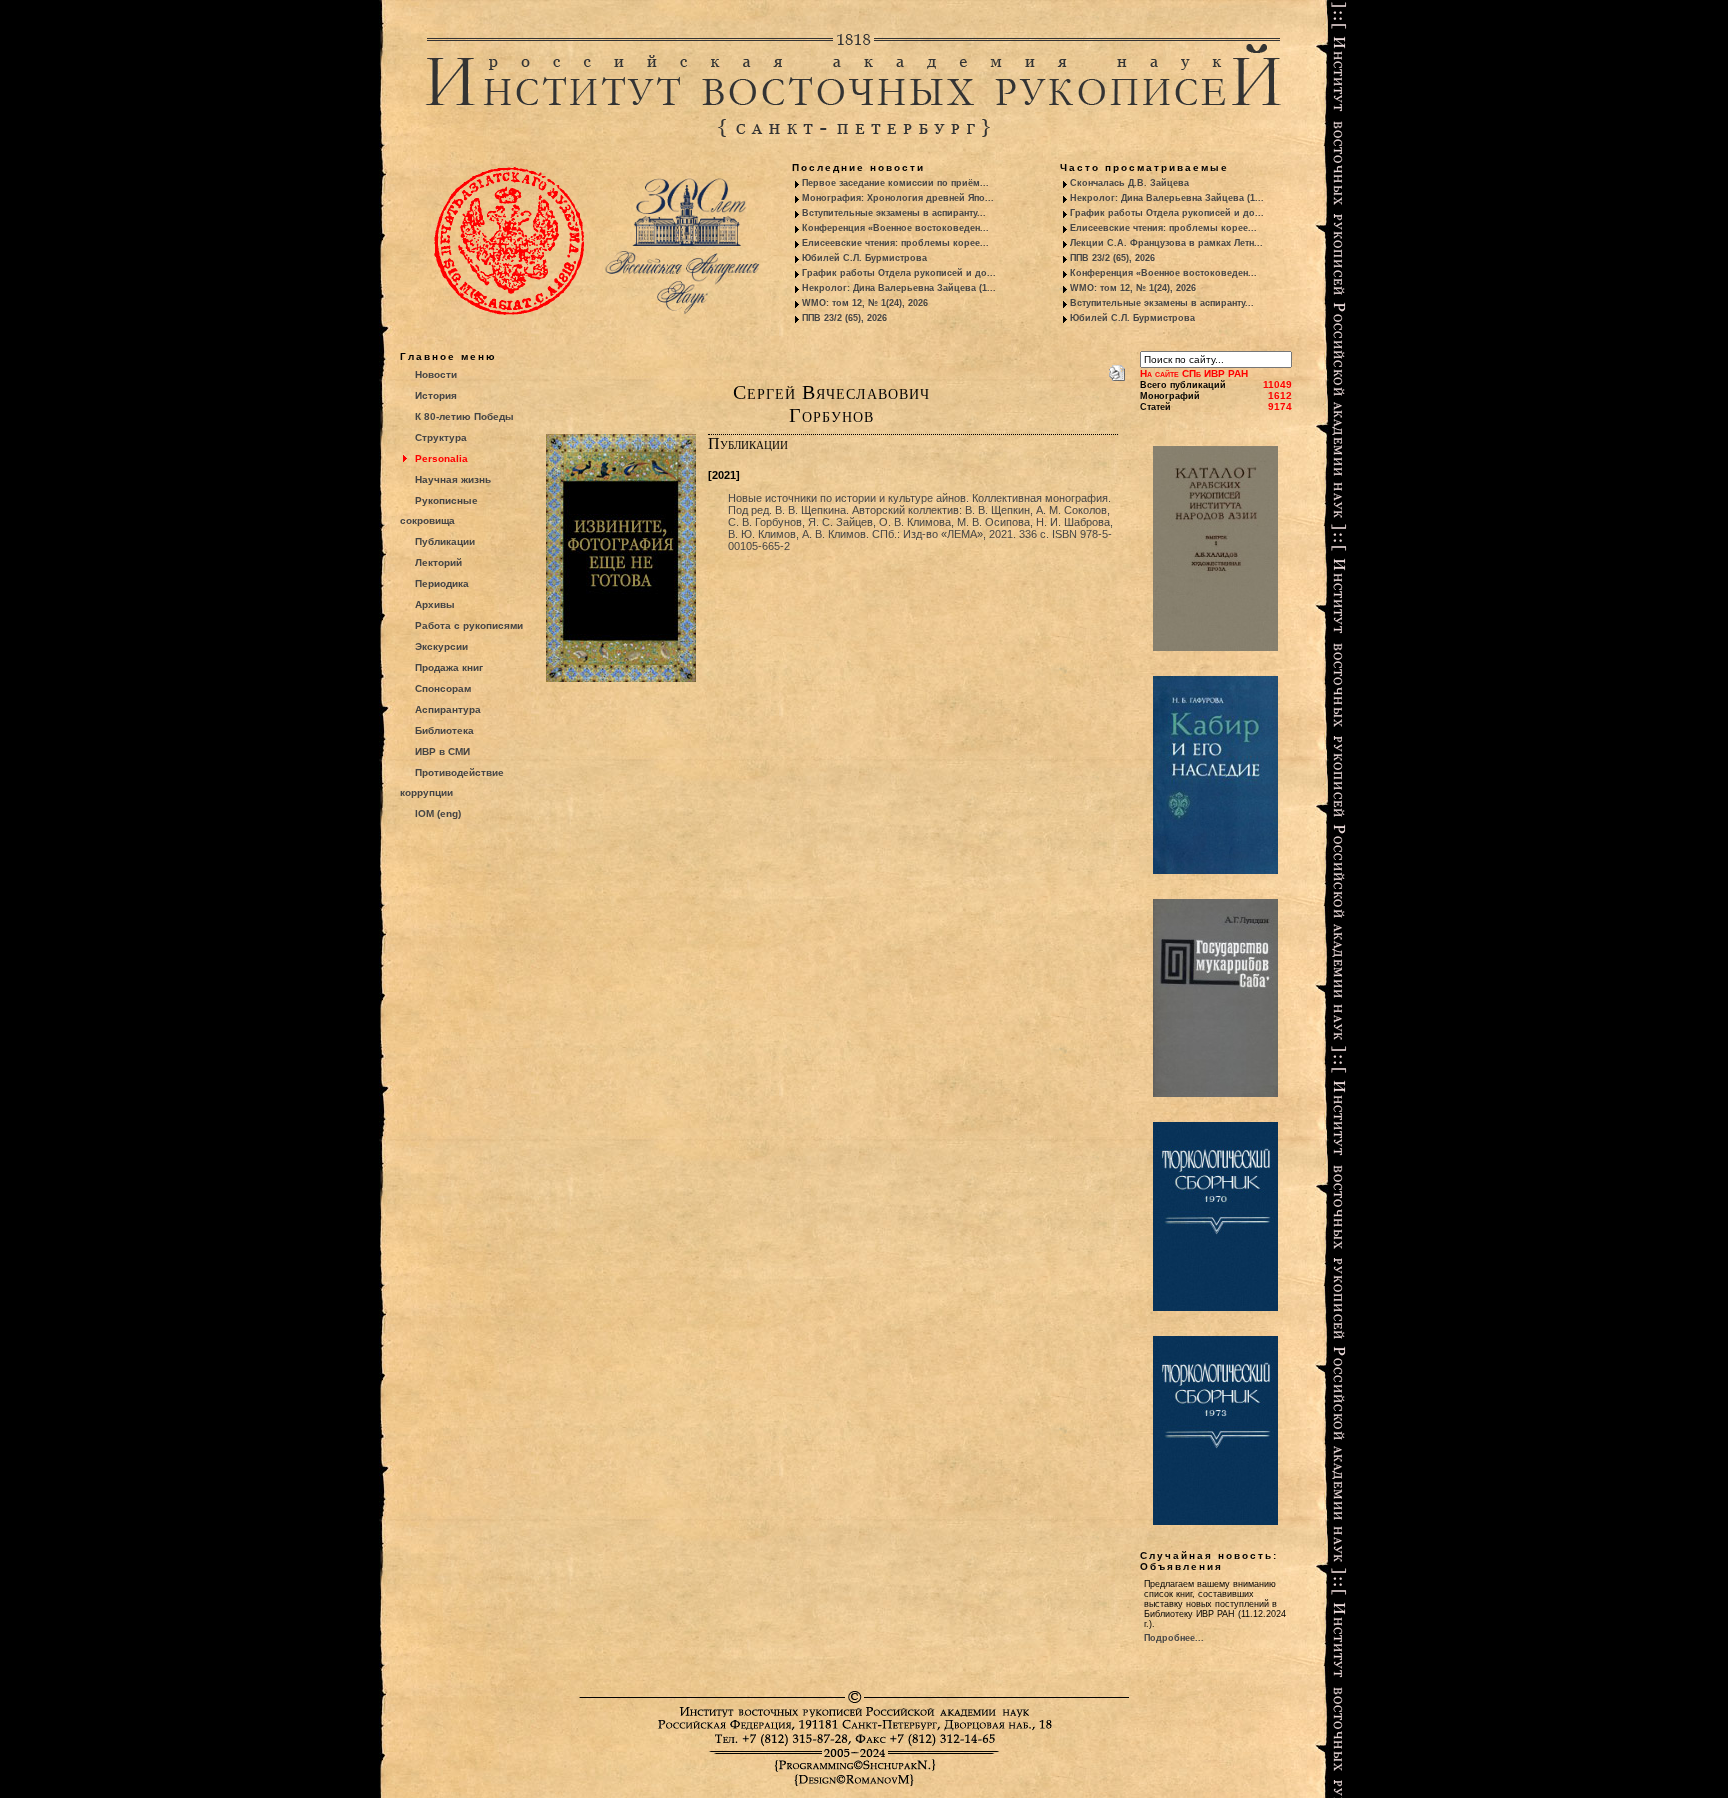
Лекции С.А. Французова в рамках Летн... (1166, 243)
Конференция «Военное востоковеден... (895, 228)
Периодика (442, 583)
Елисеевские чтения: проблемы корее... (895, 243)
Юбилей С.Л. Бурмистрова (864, 258)
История (436, 395)
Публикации (445, 541)
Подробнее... (1174, 1638)
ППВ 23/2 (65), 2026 (844, 318)
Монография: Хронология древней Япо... (898, 198)
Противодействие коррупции (452, 782)
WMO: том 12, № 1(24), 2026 (865, 303)
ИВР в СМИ (442, 751)
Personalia (441, 458)
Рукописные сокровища (439, 510)
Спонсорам (443, 688)
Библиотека (444, 730)
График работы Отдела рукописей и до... (899, 273)
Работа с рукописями (469, 625)
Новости (436, 374)
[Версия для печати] (1117, 369)
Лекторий (438, 562)
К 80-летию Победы (464, 416)
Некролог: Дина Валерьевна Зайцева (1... (899, 288)
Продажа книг (449, 667)
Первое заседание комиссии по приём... (895, 183)
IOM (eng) (438, 813)
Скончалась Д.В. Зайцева (1129, 183)
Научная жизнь (453, 479)
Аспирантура (448, 709)
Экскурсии (441, 646)
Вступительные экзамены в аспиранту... (894, 213)
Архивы (435, 604)
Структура (441, 437)
